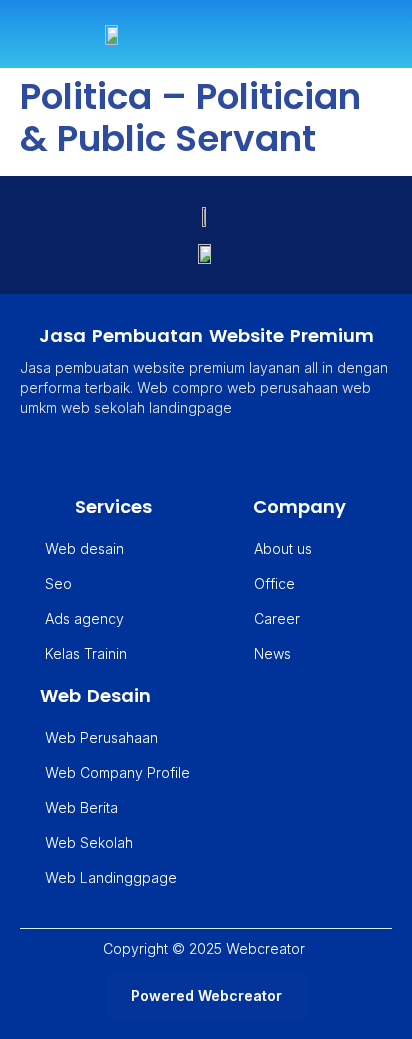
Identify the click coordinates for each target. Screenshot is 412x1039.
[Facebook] (201, 459)
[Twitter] (155, 459)
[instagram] (247, 459)
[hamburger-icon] (369, 34)
